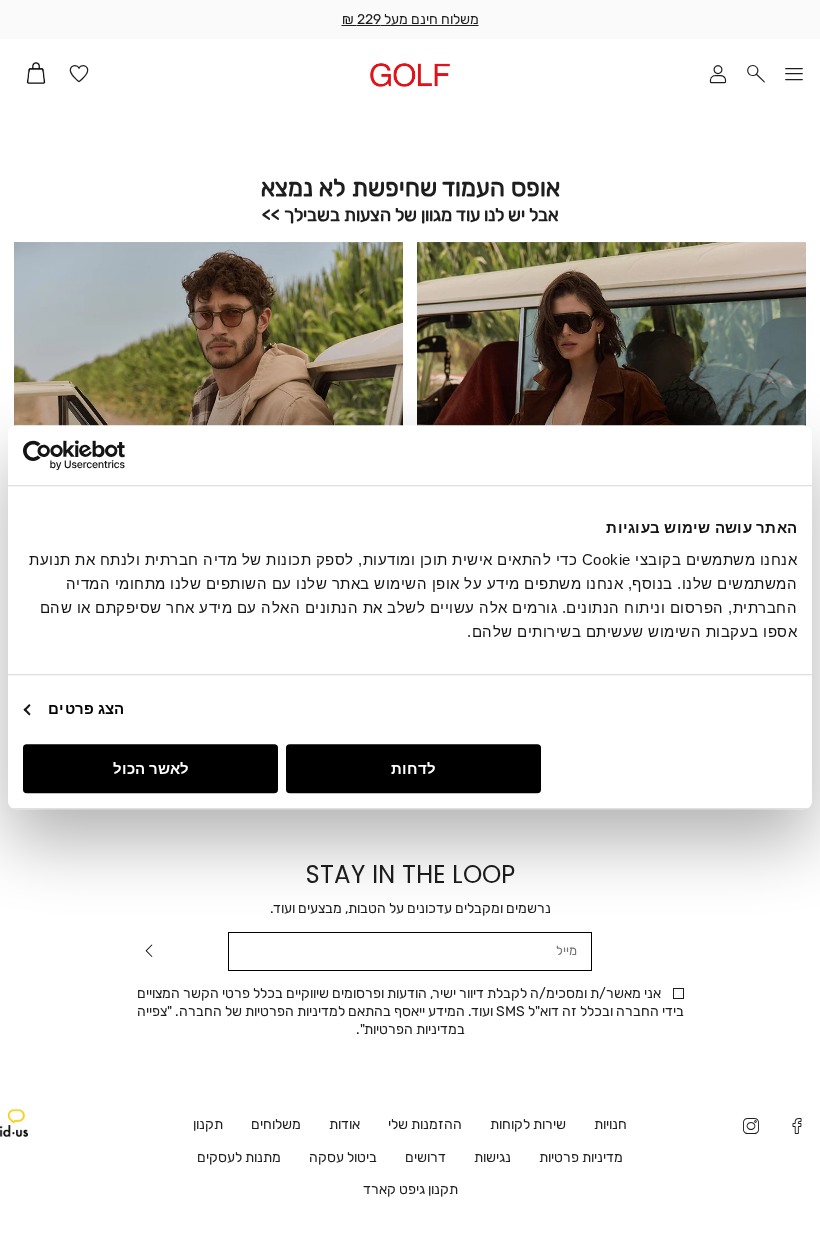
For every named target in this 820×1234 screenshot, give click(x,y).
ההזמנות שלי (425, 1124)
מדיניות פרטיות (581, 1157)
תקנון (208, 1124)
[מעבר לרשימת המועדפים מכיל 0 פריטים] (79, 75)
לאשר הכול (151, 768)
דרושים (425, 1157)
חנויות (610, 1124)
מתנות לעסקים (239, 1157)
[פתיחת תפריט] (794, 75)
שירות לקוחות (528, 1124)
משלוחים (276, 1124)
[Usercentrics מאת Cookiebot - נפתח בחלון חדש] (110, 455)
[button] (756, 75)
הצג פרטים (86, 708)
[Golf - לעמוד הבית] (410, 74)
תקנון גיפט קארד (410, 1189)
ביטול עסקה (343, 1157)
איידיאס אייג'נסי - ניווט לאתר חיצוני (14, 1123)
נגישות (492, 1157)
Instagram (751, 1128)
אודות (344, 1124)
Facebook (797, 1128)
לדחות (413, 768)
